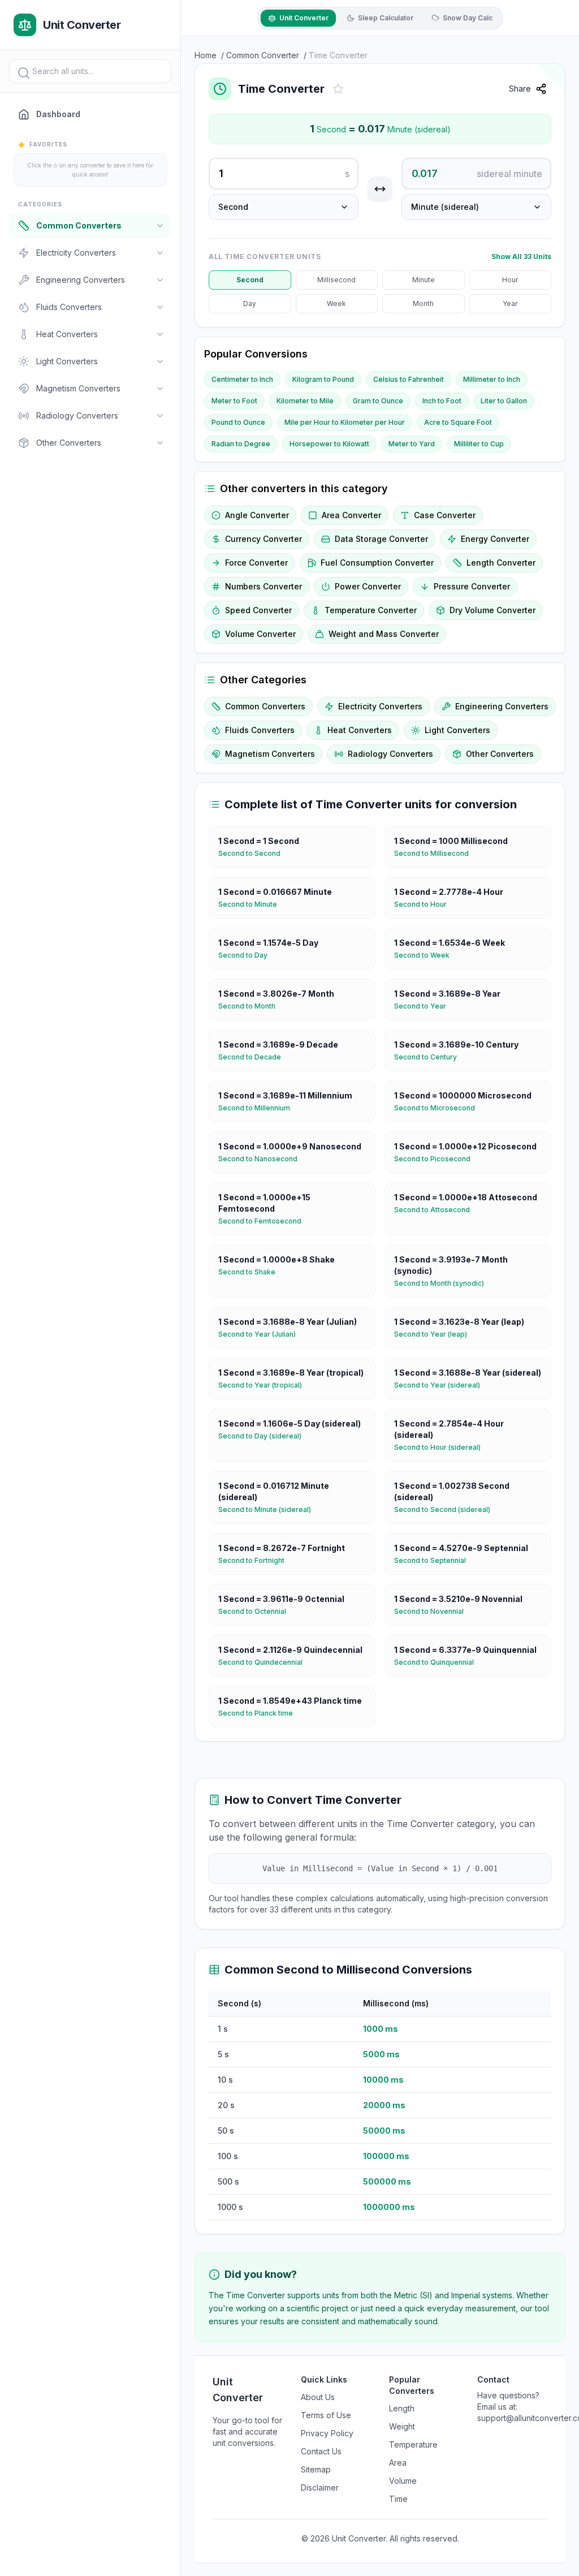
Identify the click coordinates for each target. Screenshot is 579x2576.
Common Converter (263, 55)
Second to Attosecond (437, 1210)
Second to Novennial (433, 1611)
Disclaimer (320, 2487)
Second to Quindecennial (265, 1662)
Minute (424, 280)
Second (250, 280)
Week (336, 303)
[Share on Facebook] (563, 117)
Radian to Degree (241, 444)
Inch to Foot (442, 401)
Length (402, 2408)
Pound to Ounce (238, 422)
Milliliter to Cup (479, 444)
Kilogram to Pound (323, 379)
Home (206, 55)
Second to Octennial (257, 1611)
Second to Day (247, 955)
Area (398, 2463)
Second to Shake (251, 1272)
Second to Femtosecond (264, 1221)
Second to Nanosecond (262, 1159)
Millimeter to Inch (492, 379)
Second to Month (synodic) (444, 1283)
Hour (510, 280)
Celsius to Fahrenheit (409, 379)
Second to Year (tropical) (265, 1385)
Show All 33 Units (521, 257)
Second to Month (251, 1006)
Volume (403, 2481)
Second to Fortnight (256, 1560)
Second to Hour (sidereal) (442, 1447)
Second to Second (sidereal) (447, 1509)
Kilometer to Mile (305, 401)
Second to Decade (254, 1057)
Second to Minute (252, 904)
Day (250, 303)
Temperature (413, 2444)
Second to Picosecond (437, 1159)
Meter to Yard (412, 444)
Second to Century (430, 1057)
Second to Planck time (260, 1713)
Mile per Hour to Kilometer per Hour (345, 422)
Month (423, 303)
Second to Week (426, 955)
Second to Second (254, 853)
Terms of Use (326, 2415)
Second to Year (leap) (435, 1334)
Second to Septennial (435, 1560)
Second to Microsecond (439, 1108)
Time (398, 2499)
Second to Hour (425, 904)
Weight (402, 2426)
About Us (318, 2397)
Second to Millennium (259, 1108)
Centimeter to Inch (242, 379)
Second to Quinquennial (438, 1662)
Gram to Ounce (378, 401)
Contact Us (321, 2451)
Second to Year (425, 1006)
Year (510, 303)
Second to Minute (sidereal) (269, 1509)
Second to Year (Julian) (262, 1334)
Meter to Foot (234, 401)
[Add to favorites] (338, 89)
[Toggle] (160, 226)
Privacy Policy (327, 2433)
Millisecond (336, 280)
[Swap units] (380, 189)
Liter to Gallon (504, 401)
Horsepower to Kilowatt (329, 444)
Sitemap (316, 2469)
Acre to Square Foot (458, 422)
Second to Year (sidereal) (442, 1385)
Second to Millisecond (436, 853)
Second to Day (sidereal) (264, 1436)
